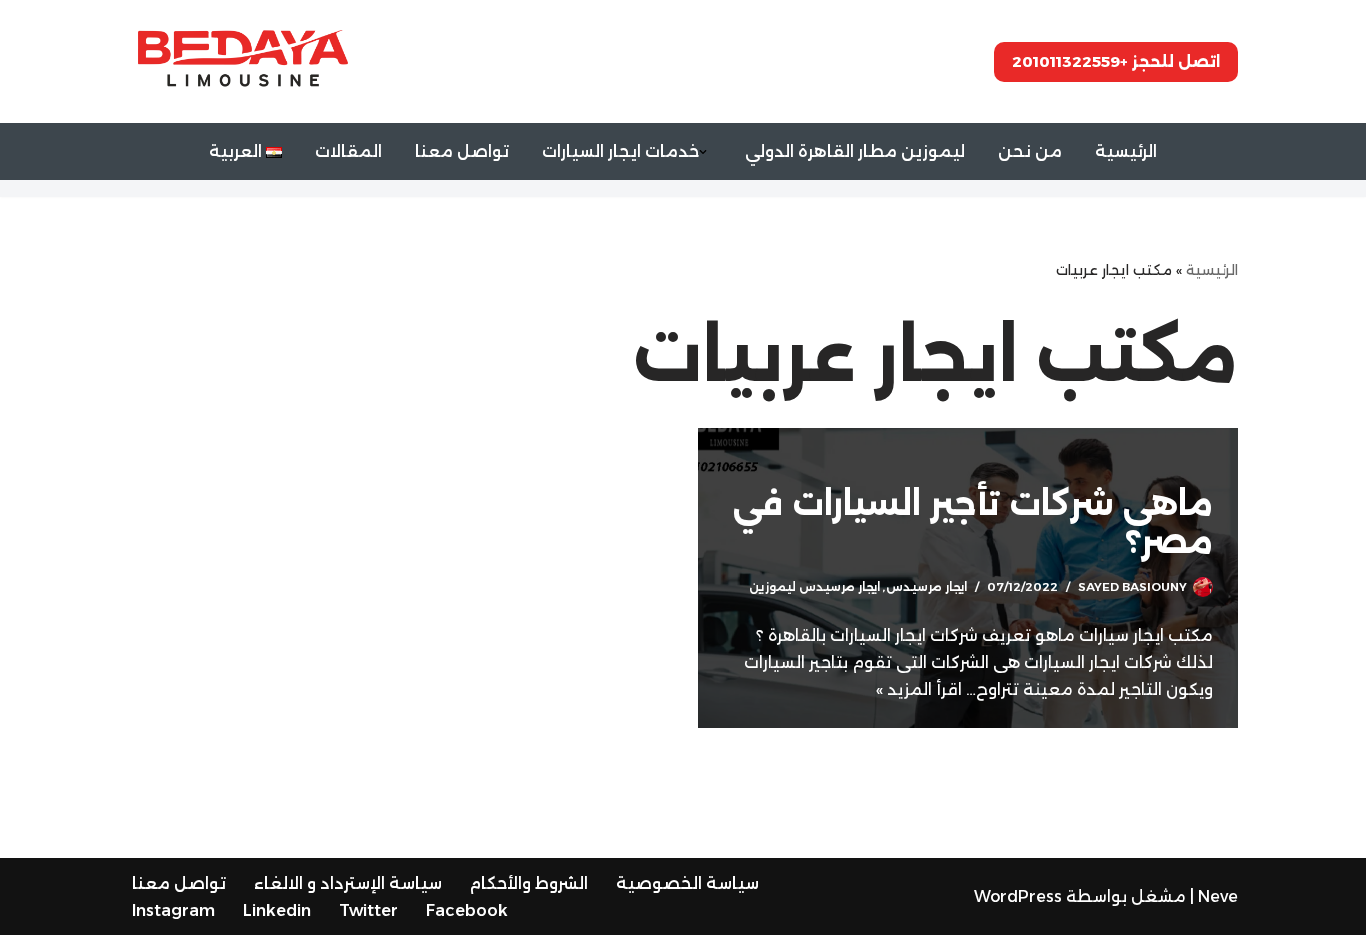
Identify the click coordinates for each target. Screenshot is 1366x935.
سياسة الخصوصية (687, 883)
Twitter (368, 910)
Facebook (467, 910)
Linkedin (277, 910)
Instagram (173, 910)
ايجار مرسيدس (926, 587)
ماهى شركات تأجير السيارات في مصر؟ (973, 522)
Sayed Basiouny (1132, 587)
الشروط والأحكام (529, 883)
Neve (1218, 896)
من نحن (1030, 151)
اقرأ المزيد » (919, 689)
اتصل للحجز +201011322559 (1116, 61)
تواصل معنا (462, 151)
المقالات (348, 151)
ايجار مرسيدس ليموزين (814, 587)
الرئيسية (1126, 151)
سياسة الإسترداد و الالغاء (348, 883)
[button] (703, 152)
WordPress (1018, 896)
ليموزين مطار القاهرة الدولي (855, 151)
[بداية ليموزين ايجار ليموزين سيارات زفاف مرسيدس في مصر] (238, 62)
